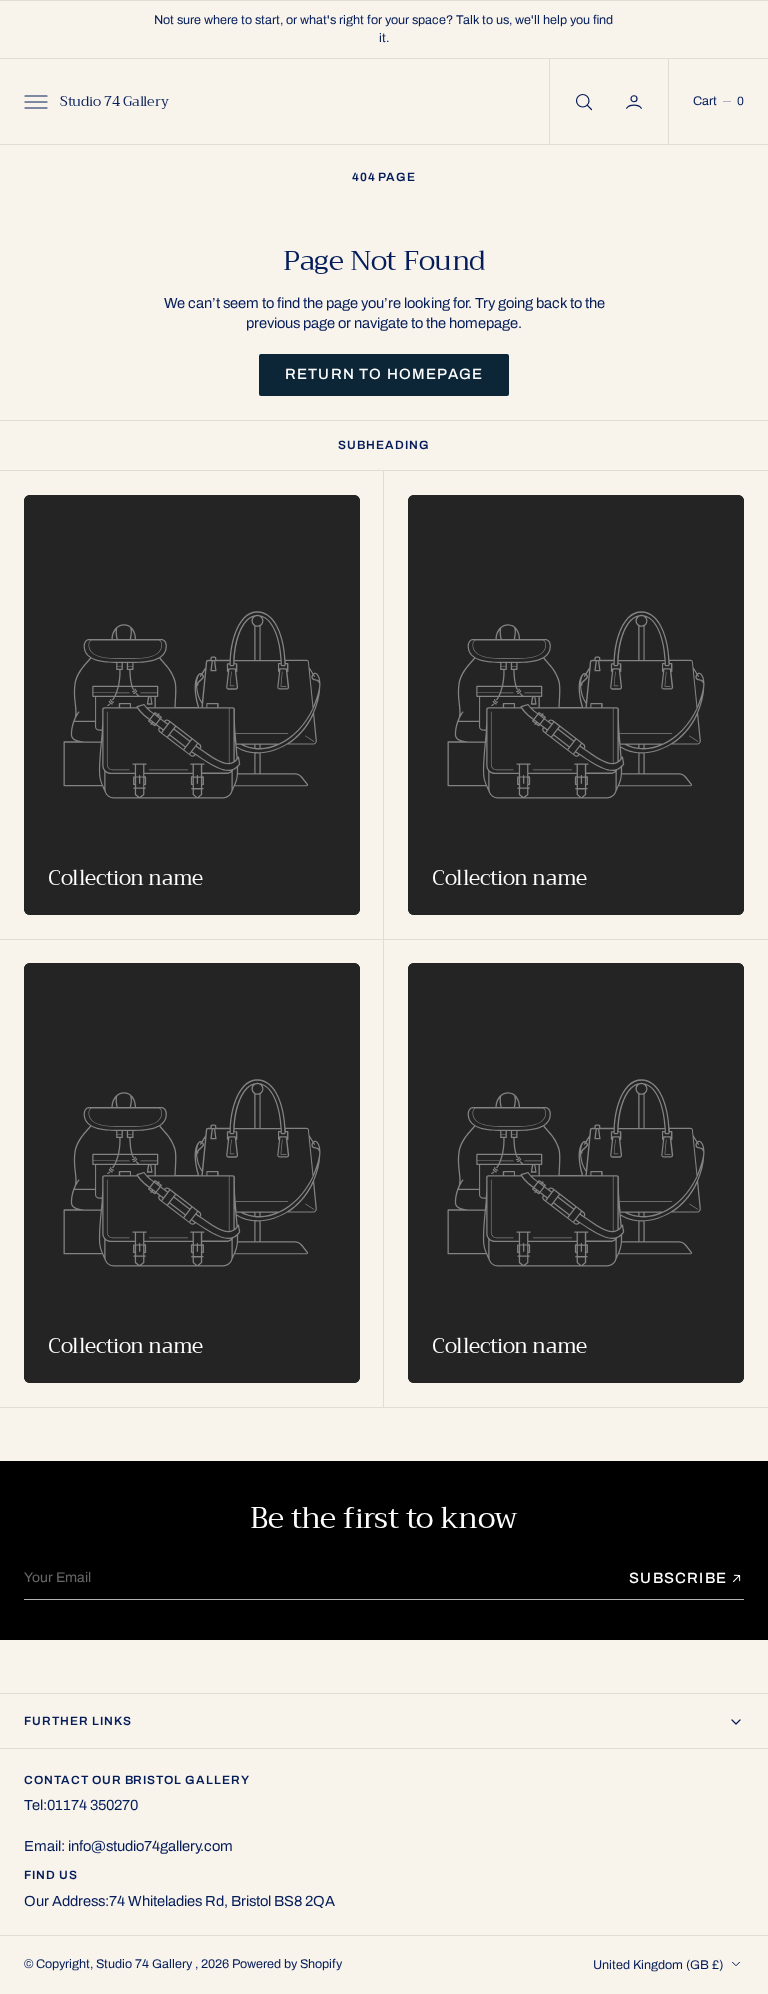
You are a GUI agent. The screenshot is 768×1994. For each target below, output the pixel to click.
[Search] (582, 101)
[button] (34, 101)
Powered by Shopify (287, 1964)
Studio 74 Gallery (145, 1964)
